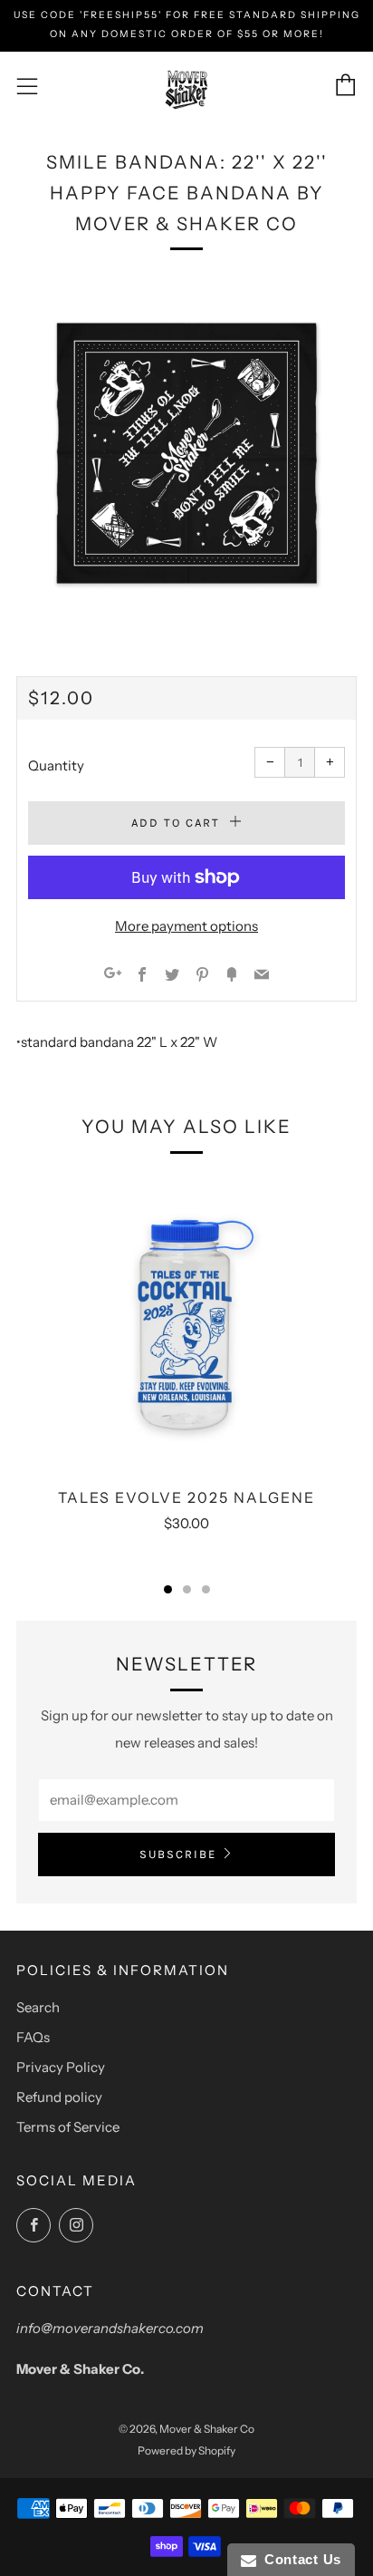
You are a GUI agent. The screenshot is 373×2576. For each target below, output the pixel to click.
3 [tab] (206, 1589)
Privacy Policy (61, 2067)
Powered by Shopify (186, 2450)
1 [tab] (168, 1589)
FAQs (33, 2037)
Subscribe (178, 1854)
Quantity (56, 765)
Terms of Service (68, 2127)
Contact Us (299, 2559)
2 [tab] (187, 1589)
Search (38, 2007)
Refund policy (59, 2097)
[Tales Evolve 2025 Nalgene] (186, 1322)
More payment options (186, 926)
